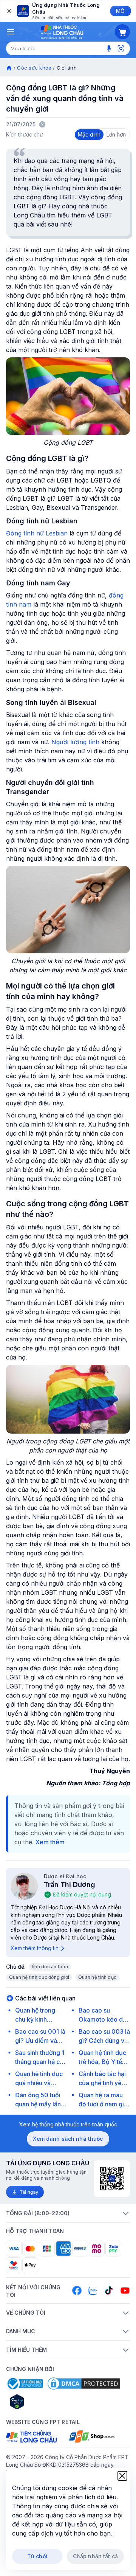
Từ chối (37, 2556)
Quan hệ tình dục (97, 1977)
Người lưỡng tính (75, 742)
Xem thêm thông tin (35, 1948)
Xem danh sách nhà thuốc (68, 2139)
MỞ (120, 11)
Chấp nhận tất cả (95, 2556)
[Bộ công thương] (25, 2384)
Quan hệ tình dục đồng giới (39, 1977)
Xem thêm (50, 1842)
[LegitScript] (44, 2402)
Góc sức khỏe (34, 68)
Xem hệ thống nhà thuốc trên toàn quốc (68, 2124)
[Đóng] (9, 11)
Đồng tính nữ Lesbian (37, 533)
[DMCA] (84, 2384)
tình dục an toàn (50, 1967)
